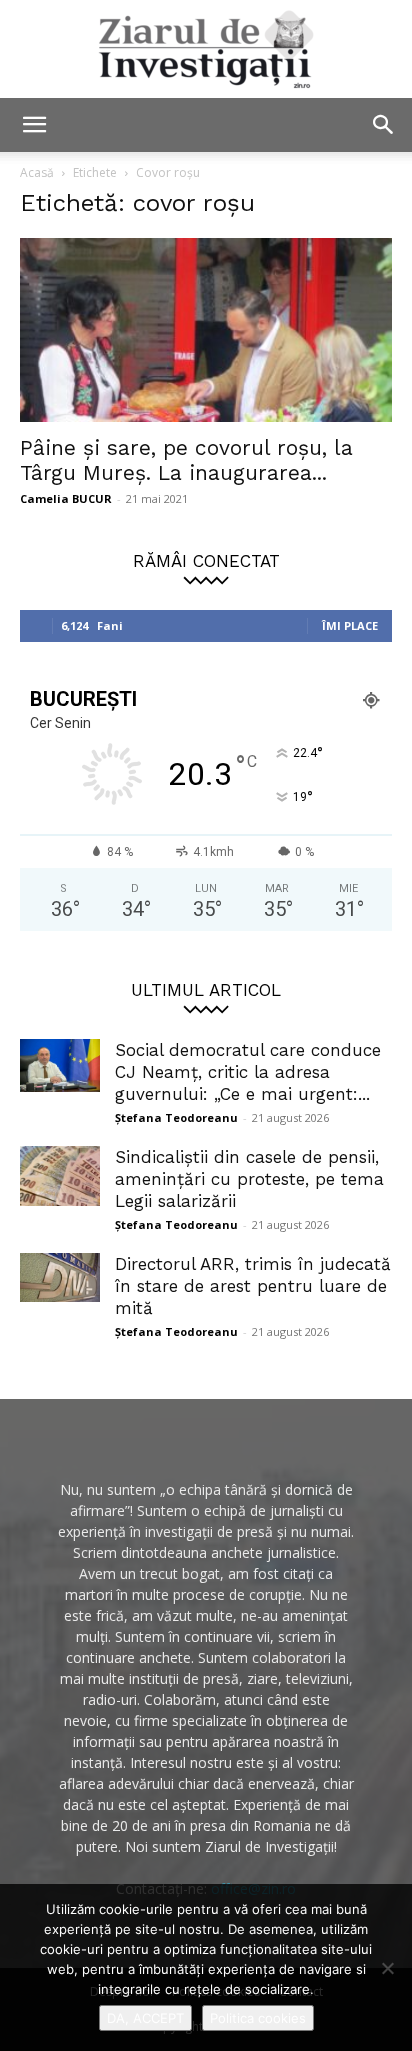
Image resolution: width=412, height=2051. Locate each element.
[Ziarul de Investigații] (206, 49)
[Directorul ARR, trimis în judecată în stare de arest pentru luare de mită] (60, 1278)
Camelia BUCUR (66, 498)
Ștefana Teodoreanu (176, 1117)
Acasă (37, 172)
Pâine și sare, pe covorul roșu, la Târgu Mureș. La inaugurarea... (186, 460)
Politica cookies (258, 2018)
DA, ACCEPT (145, 2018)
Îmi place (350, 625)
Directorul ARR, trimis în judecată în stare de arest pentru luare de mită (253, 1286)
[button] (34, 125)
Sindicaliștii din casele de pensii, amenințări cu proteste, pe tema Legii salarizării (249, 1179)
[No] (387, 1968)
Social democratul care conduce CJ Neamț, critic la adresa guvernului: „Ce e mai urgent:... (248, 1072)
